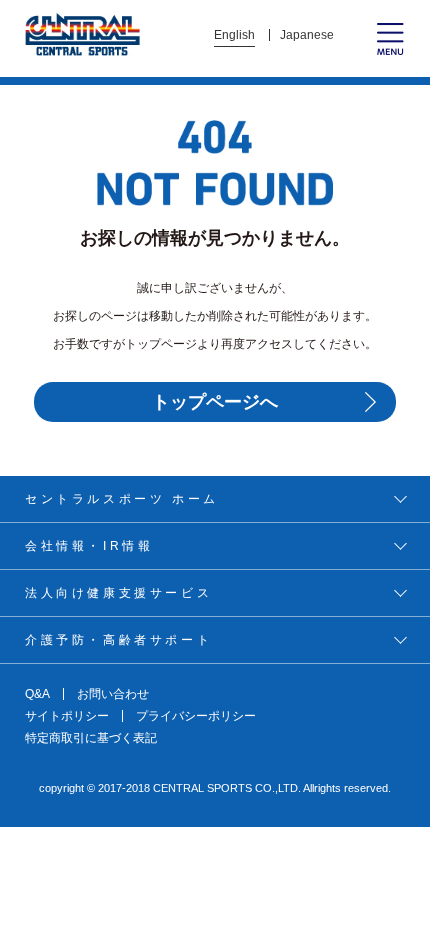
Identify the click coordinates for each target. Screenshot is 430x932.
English (234, 35)
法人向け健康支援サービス (118, 593)
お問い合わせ (113, 694)
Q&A (37, 694)
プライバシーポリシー (196, 716)
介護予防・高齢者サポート (118, 640)
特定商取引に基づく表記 (91, 738)
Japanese (307, 35)
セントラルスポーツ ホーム (122, 499)
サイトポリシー (67, 716)
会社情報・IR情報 (89, 546)
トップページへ (215, 402)
